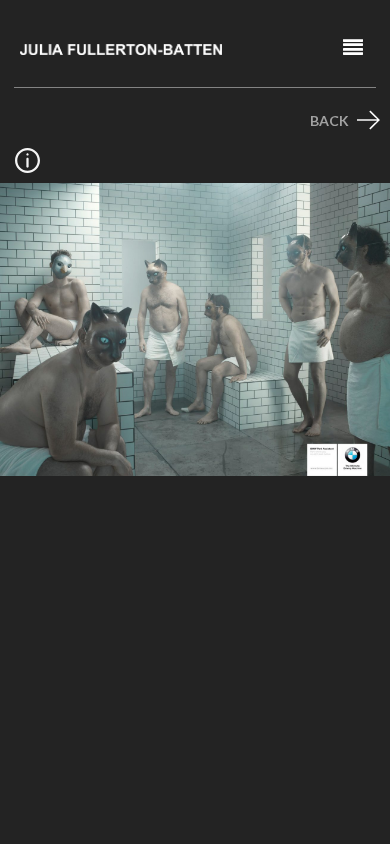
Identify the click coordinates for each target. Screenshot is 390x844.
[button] (353, 47)
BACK (331, 120)
